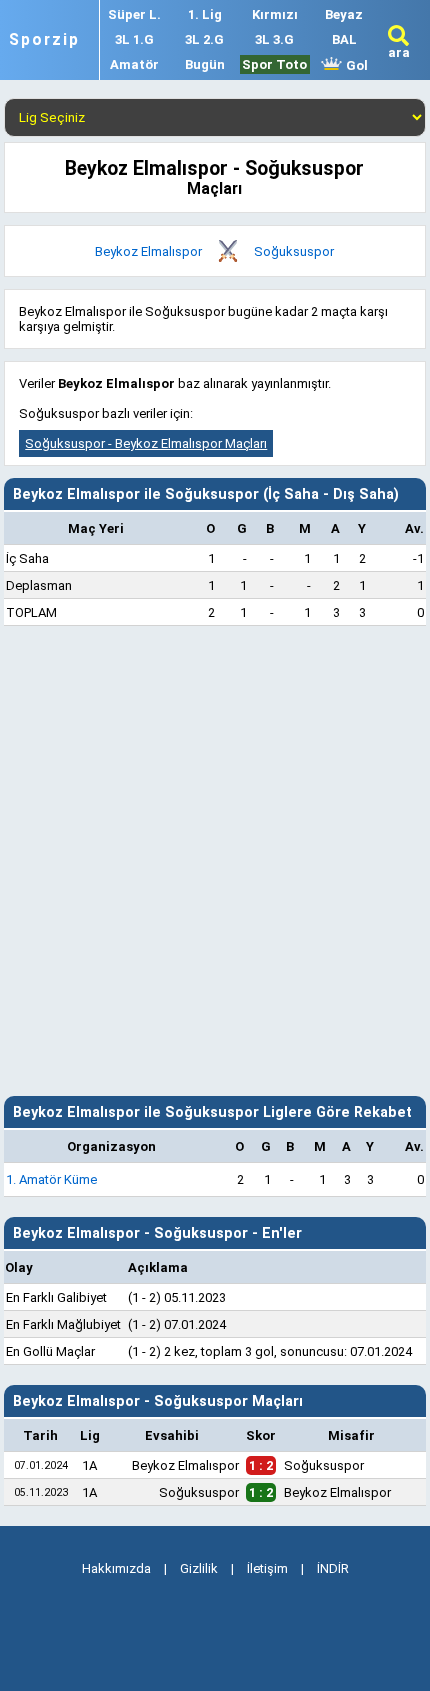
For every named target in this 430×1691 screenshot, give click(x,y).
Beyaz (344, 14)
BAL (344, 39)
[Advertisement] (215, 861)
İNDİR (333, 1568)
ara (399, 52)
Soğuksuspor (294, 251)
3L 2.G (204, 39)
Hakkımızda (116, 1568)
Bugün (205, 64)
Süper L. (134, 14)
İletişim (267, 1568)
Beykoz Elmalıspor (148, 251)
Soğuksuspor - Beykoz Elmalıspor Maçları (146, 443)
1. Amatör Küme (51, 1179)
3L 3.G (274, 39)
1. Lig (205, 14)
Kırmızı (275, 14)
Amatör (134, 64)
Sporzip (44, 40)
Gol (355, 65)
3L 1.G (134, 39)
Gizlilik (199, 1568)
